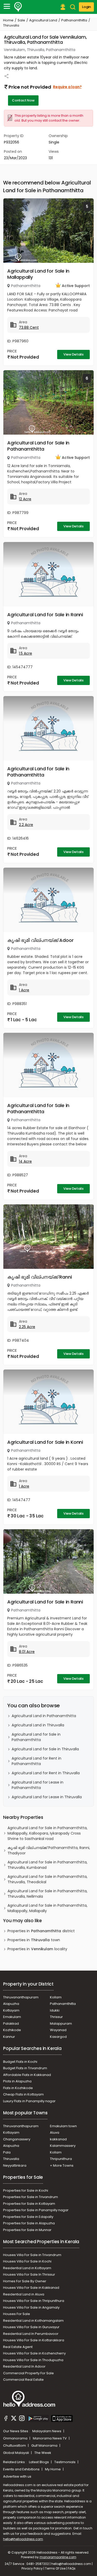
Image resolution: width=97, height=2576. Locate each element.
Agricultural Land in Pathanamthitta (44, 1716)
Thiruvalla (11, 2159)
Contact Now (23, 100)
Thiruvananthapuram (21, 1997)
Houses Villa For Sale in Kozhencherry (34, 2353)
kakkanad (58, 2139)
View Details (73, 354)
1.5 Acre (25, 653)
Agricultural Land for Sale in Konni (45, 1442)
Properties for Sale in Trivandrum (31, 2197)
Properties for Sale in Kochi (26, 2190)
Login (86, 7)
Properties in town (34, 1940)
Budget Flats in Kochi (20, 2062)
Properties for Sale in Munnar (27, 2230)
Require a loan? (67, 87)
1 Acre (24, 990)
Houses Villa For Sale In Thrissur (29, 2274)
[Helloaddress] (18, 7)
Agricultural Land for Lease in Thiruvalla (47, 1797)
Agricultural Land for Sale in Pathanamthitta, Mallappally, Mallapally (47, 1908)
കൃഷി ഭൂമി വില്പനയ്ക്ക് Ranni (39, 1277)
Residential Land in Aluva (24, 2294)
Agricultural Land (43, 20)
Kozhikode (12, 2030)
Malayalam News (47, 2431)
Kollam (56, 1997)
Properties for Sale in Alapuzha (29, 2223)
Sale (21, 20)
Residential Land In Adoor (24, 2366)
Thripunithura (61, 2159)
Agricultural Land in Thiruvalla (38, 1725)
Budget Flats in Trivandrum (25, 2068)
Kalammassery (63, 2146)
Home (8, 20)
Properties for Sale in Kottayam (29, 2204)
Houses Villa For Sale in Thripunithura (34, 2301)
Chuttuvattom (15, 2446)
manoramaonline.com (58, 2557)
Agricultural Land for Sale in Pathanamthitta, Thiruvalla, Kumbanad (47, 1865)
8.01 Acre (27, 1652)
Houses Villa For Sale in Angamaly (31, 2307)
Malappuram (61, 2024)
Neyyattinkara (15, 2165)
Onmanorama (16, 2438)
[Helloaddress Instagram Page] (22, 2419)
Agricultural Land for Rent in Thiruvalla (46, 1773)
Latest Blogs (39, 2462)
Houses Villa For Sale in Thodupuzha (33, 2360)
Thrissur (56, 2017)
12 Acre (25, 499)
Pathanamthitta (74, 20)
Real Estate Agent (18, 2347)
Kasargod (58, 2037)
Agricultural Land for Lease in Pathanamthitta (38, 1785)
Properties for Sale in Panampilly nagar (36, 2210)
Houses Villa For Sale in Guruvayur (31, 2327)
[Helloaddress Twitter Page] (14, 2419)
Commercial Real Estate (23, 2380)
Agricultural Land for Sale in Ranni (45, 615)
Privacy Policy (32, 2568)
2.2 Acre (26, 825)
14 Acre (25, 1161)
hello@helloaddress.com (23, 2539)
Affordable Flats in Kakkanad (27, 2075)
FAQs (72, 2568)
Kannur (9, 2037)
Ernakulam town (63, 2126)
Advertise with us (17, 2476)
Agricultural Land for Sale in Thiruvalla (45, 1749)
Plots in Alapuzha (17, 2081)
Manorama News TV (50, 2438)
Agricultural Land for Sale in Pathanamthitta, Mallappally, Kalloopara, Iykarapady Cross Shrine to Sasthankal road (47, 1833)
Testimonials (65, 2462)
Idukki (55, 2010)
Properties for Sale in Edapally (28, 2217)
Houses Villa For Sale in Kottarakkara (34, 2340)
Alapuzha (11, 2004)
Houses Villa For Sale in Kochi (27, 2261)
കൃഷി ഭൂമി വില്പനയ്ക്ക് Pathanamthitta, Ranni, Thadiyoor (49, 1850)
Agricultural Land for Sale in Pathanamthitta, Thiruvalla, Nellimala (47, 1894)
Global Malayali (16, 2453)
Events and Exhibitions (22, 2469)
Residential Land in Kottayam (27, 2268)
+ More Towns (62, 2165)
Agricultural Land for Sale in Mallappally (38, 274)
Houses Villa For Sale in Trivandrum (32, 2255)
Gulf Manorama (45, 2446)
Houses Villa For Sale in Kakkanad (31, 2288)
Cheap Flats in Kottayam (23, 2094)
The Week (43, 2453)
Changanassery (17, 2139)
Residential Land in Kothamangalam (33, 2321)
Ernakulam (12, 2017)
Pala (7, 2152)
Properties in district (41, 1931)
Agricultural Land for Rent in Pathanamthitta (36, 1761)
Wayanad (58, 2030)
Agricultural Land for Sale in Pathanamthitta (38, 446)
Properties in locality (37, 1949)
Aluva (55, 2132)
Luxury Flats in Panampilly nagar (29, 2101)
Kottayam (11, 2010)
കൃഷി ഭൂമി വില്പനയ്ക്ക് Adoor (40, 940)
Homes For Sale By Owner (25, 2281)
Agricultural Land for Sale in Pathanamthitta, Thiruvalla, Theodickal (47, 1879)
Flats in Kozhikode (18, 2088)
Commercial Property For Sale (28, 2373)
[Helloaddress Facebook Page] (6, 2419)
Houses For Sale (17, 2314)
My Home (53, 2469)
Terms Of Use (55, 2568)
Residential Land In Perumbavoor (31, 2334)
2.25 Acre (27, 1327)
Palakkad (11, 2024)
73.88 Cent (29, 327)
